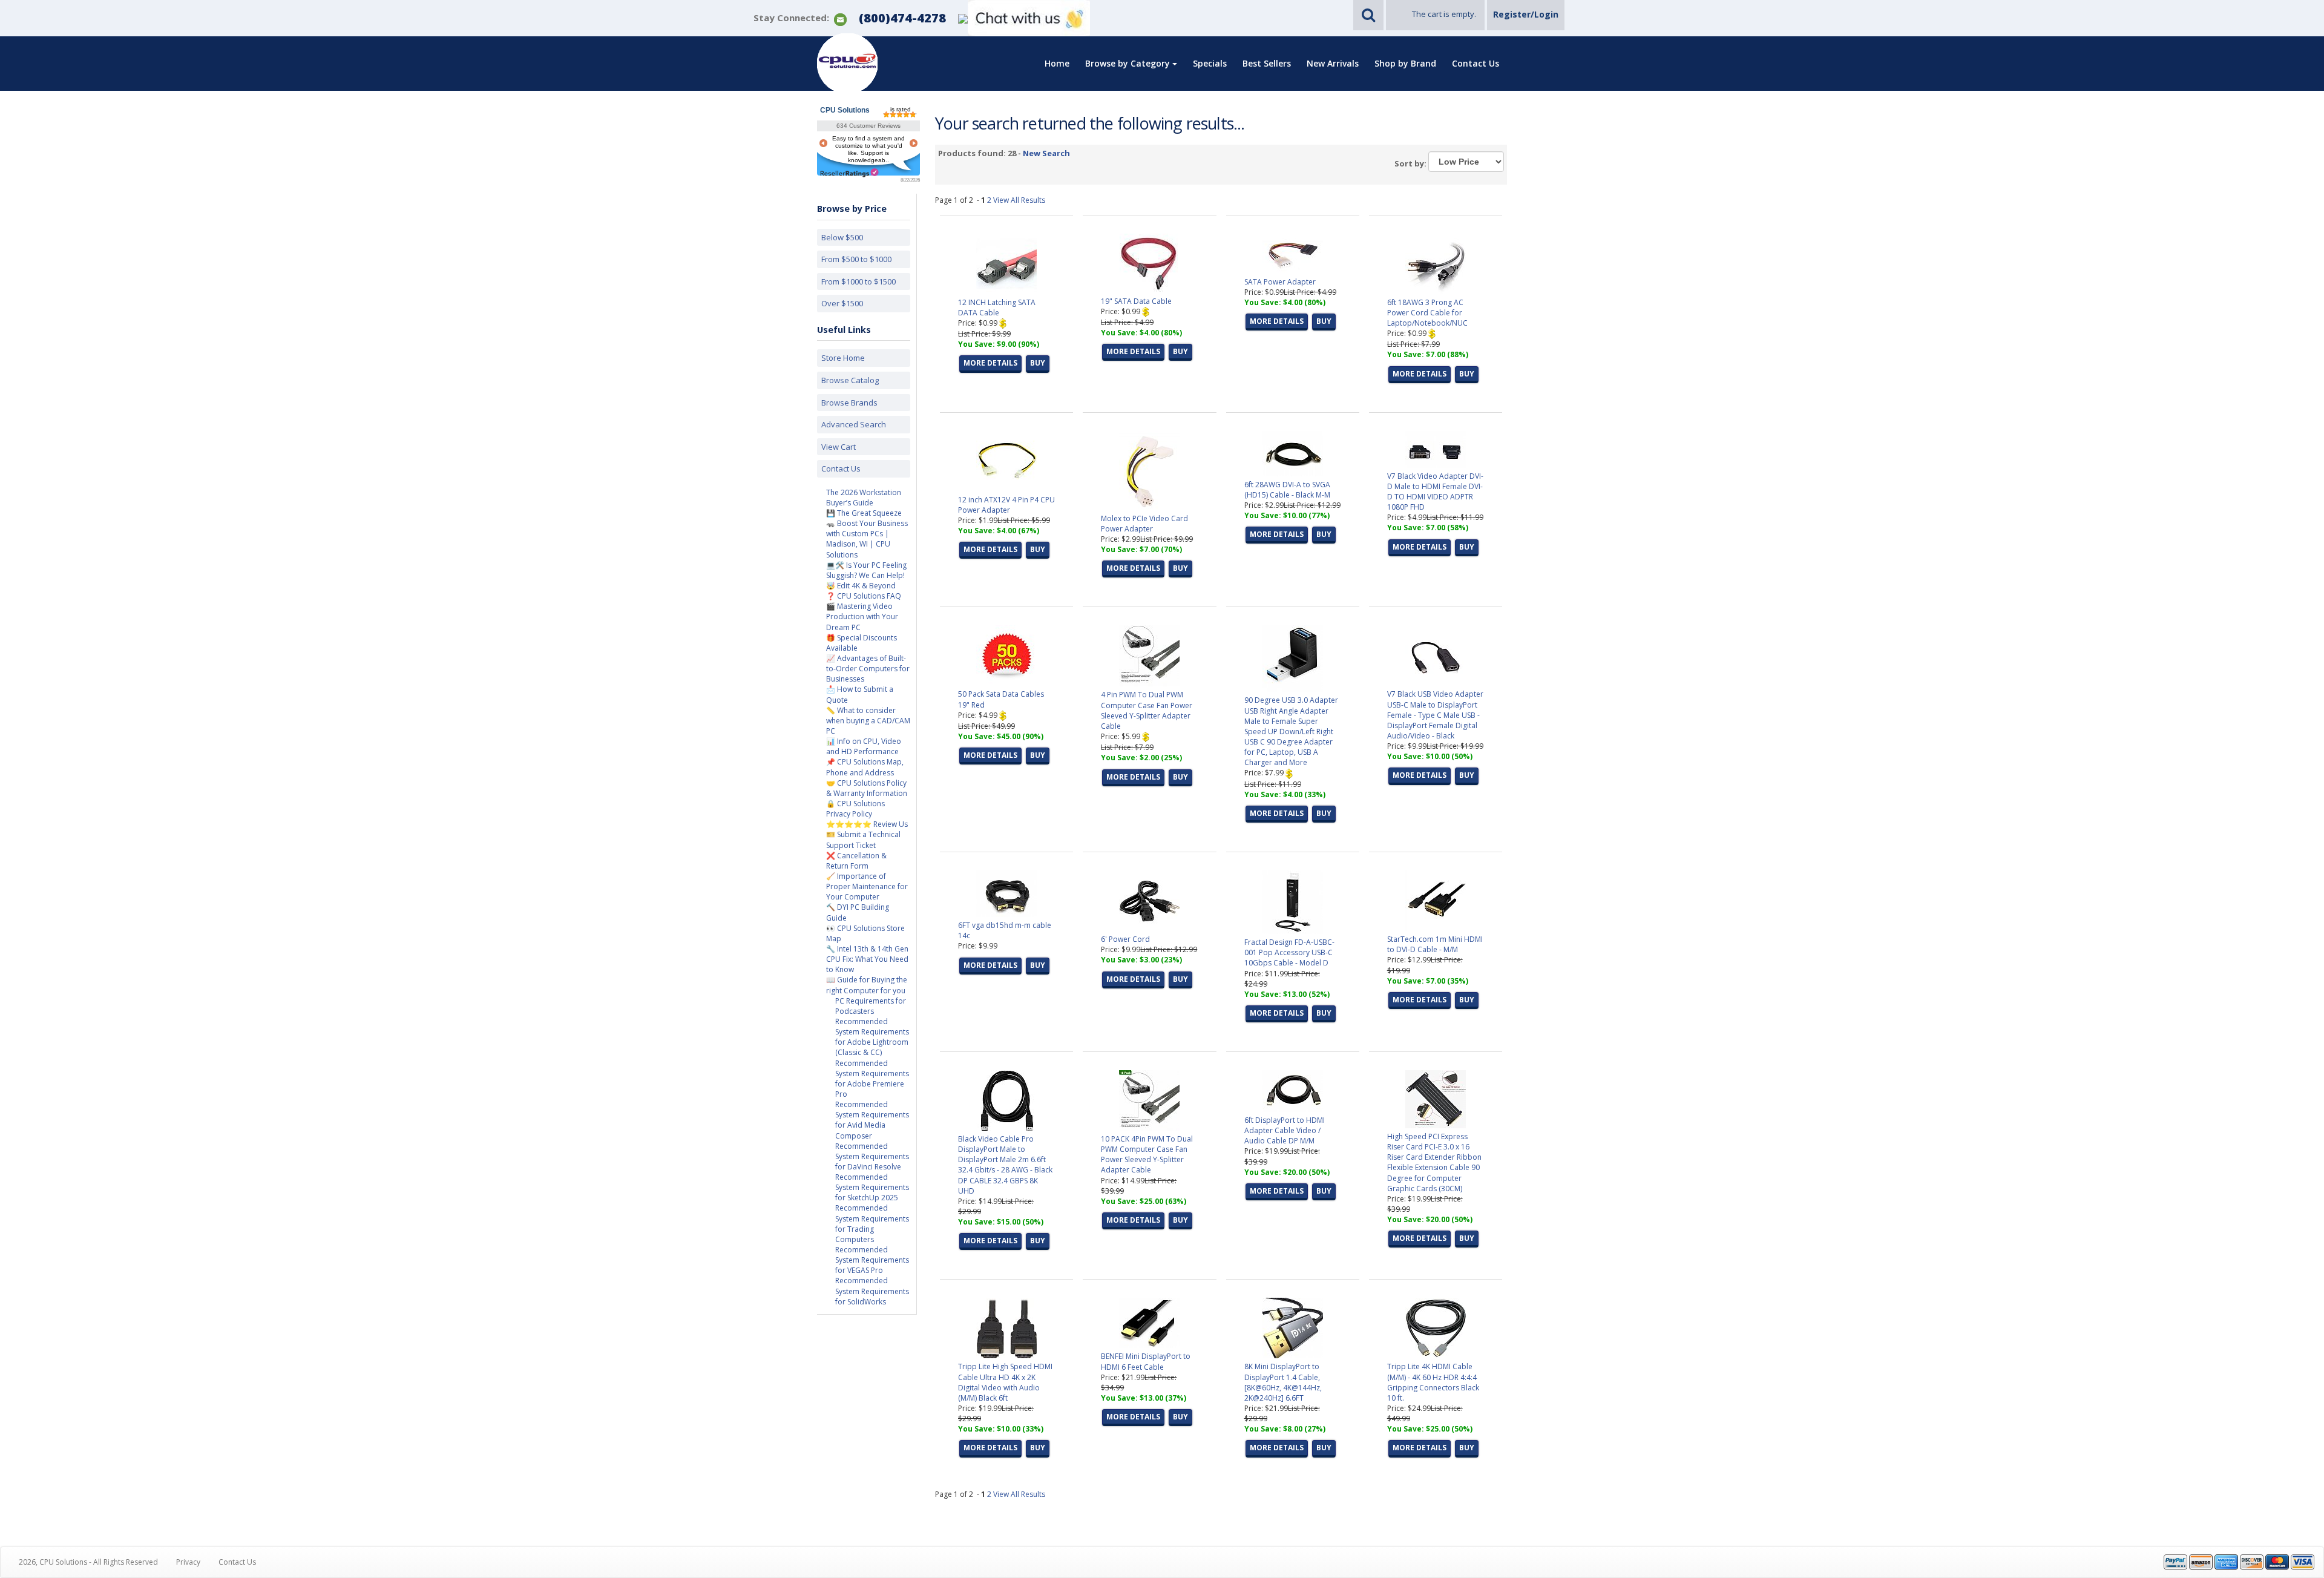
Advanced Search (854, 424)
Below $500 (842, 237)
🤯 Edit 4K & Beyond (861, 586)
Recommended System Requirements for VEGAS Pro (872, 1260)
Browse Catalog (850, 380)
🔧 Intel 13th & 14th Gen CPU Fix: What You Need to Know (867, 959)
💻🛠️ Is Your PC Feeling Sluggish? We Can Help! (866, 570)
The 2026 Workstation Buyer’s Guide (864, 498)
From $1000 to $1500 (858, 281)
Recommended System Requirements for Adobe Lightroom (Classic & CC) (872, 1037)
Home (1057, 63)
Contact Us (1475, 63)
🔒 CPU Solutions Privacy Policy (855, 809)
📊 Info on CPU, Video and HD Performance (864, 746)
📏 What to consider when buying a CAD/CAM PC (868, 721)
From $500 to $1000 (856, 259)
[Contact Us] (840, 18)
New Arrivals (1333, 63)
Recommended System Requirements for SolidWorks (872, 1291)
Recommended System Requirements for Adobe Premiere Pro (872, 1079)
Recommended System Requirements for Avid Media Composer (872, 1120)
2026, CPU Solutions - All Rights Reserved (88, 1562)
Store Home (843, 358)
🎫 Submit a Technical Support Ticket (863, 840)
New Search (1046, 153)
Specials (1210, 63)
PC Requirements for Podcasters (871, 1006)
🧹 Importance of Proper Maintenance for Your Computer (867, 886)
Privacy (188, 1562)
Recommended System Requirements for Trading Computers (872, 1223)
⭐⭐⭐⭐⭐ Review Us (867, 824)
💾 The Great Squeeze (864, 513)
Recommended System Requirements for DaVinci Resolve (872, 1156)
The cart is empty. (1444, 14)
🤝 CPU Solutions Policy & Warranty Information (867, 788)
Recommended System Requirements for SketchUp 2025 (872, 1187)
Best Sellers (1267, 63)
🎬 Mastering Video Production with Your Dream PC (862, 616)
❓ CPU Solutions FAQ (864, 596)
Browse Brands (849, 403)
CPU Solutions (845, 110)
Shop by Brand (1405, 63)
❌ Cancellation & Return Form (856, 861)
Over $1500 (842, 303)
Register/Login (1526, 14)
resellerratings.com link (849, 173)
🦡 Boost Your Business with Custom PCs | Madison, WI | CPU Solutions (867, 539)
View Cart (839, 447)
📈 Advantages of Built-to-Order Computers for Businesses (868, 669)
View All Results (1019, 200)
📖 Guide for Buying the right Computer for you (867, 985)
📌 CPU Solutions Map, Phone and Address (865, 767)
